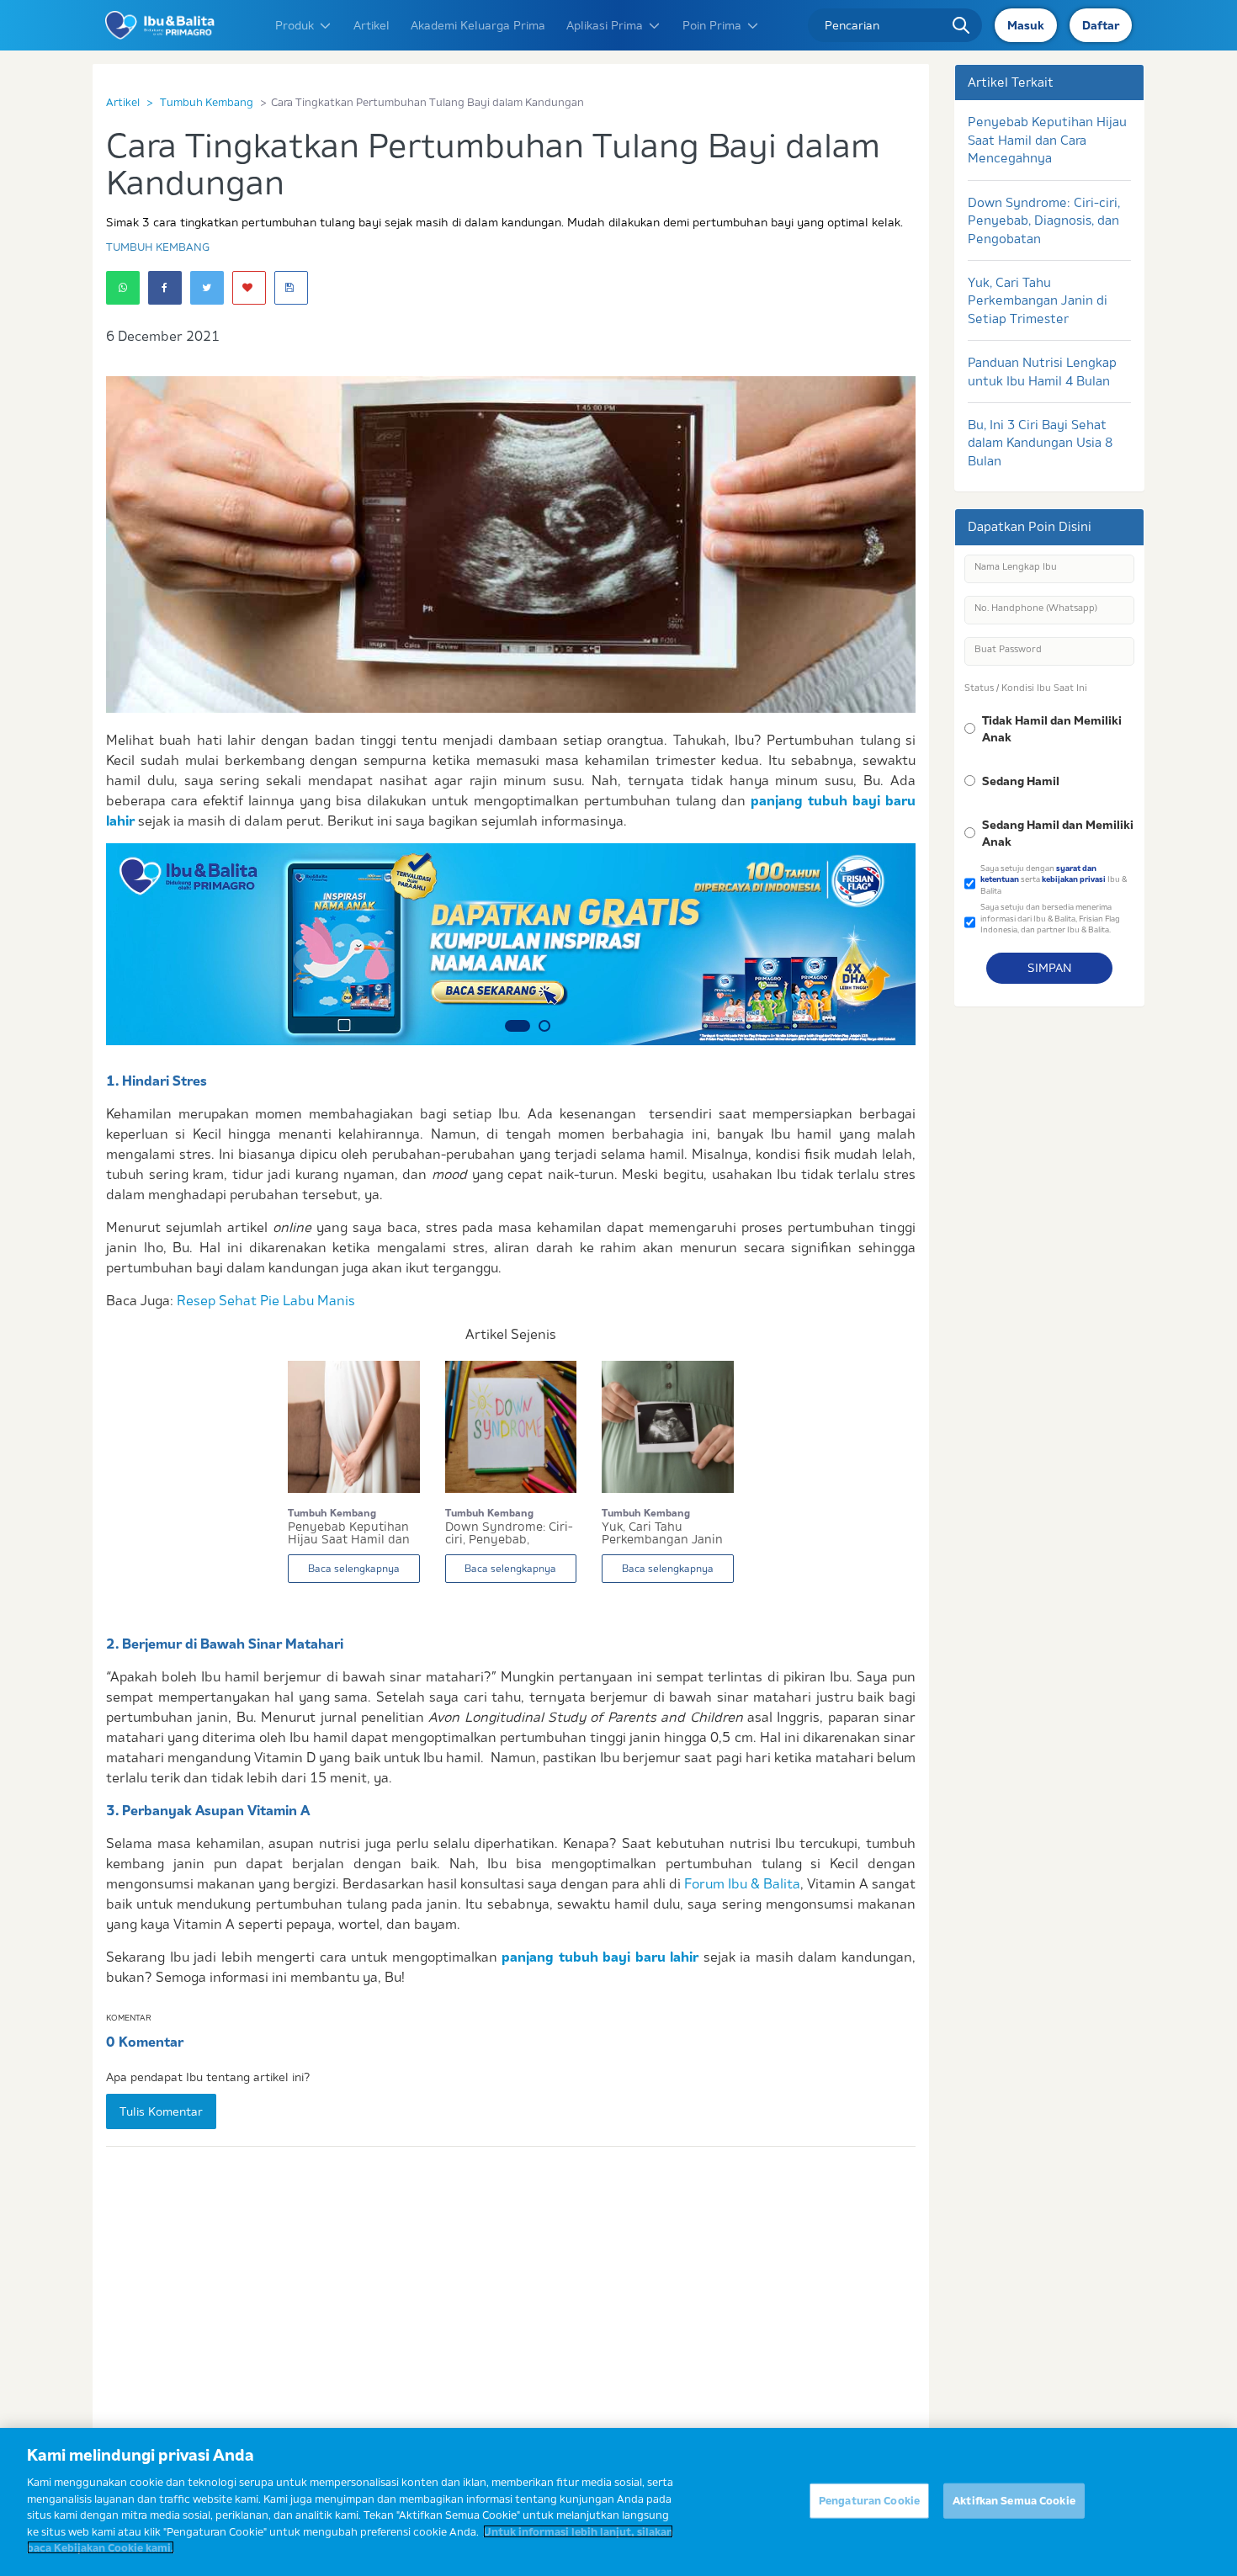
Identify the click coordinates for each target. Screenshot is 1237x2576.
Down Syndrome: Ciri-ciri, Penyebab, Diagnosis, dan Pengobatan (1044, 220)
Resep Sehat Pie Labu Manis (266, 1300)
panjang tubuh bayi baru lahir (600, 1957)
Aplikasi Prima (605, 25)
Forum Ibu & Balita (742, 1883)
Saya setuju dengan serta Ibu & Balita (1054, 879)
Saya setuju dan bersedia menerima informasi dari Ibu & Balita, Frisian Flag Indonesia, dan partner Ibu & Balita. (1050, 918)
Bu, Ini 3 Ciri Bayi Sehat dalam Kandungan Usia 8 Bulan (1040, 443)
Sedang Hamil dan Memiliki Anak (1058, 833)
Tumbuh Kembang (207, 102)
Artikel (372, 25)
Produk (295, 25)
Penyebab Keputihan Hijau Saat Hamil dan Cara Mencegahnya (1047, 140)
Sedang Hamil (1021, 781)
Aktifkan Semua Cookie (1014, 2500)
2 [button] (538, 1026)
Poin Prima (712, 25)
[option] (511, 944)
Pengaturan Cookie (869, 2500)
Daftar (1101, 25)
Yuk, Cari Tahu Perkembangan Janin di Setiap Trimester (1038, 300)
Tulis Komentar (161, 2111)
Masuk (1026, 25)
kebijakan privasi (1074, 879)
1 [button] (511, 1026)
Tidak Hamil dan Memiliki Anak (1052, 729)
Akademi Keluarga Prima (478, 25)
